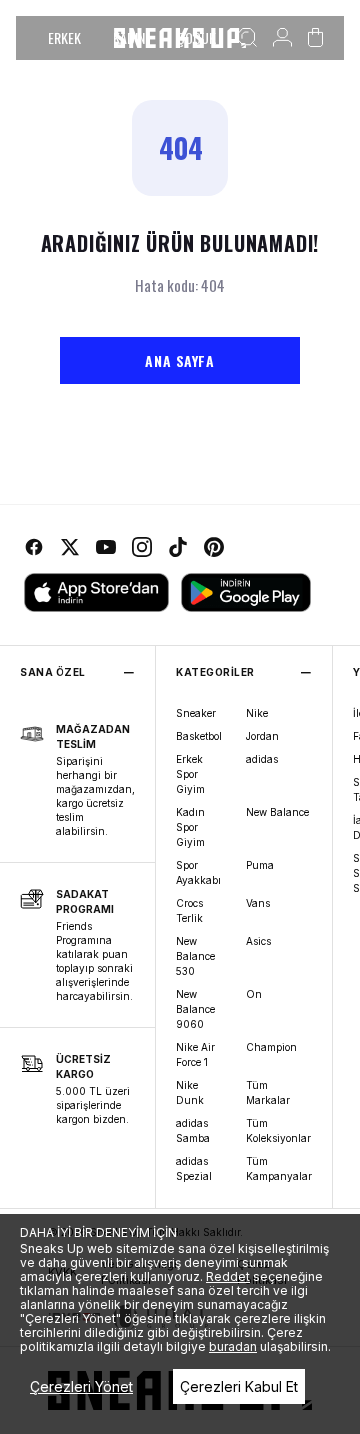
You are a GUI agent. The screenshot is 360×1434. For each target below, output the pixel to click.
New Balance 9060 (195, 1009)
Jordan (262, 736)
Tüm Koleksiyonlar (278, 1130)
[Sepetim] (315, 38)
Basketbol (199, 736)
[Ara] (247, 38)
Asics (258, 941)
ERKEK (64, 37)
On (254, 994)
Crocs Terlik (189, 910)
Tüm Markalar (268, 1092)
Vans (258, 903)
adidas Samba (193, 1130)
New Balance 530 (195, 956)
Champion (271, 1047)
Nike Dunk (190, 1092)
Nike (257, 713)
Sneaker (196, 713)
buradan (233, 1346)
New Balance (277, 812)
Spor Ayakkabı (198, 872)
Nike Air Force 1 (195, 1054)
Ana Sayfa (179, 360)
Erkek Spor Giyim (190, 774)
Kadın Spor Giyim (190, 827)
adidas (262, 759)
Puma (260, 865)
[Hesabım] (282, 38)
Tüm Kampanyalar (279, 1168)
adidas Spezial (194, 1168)
